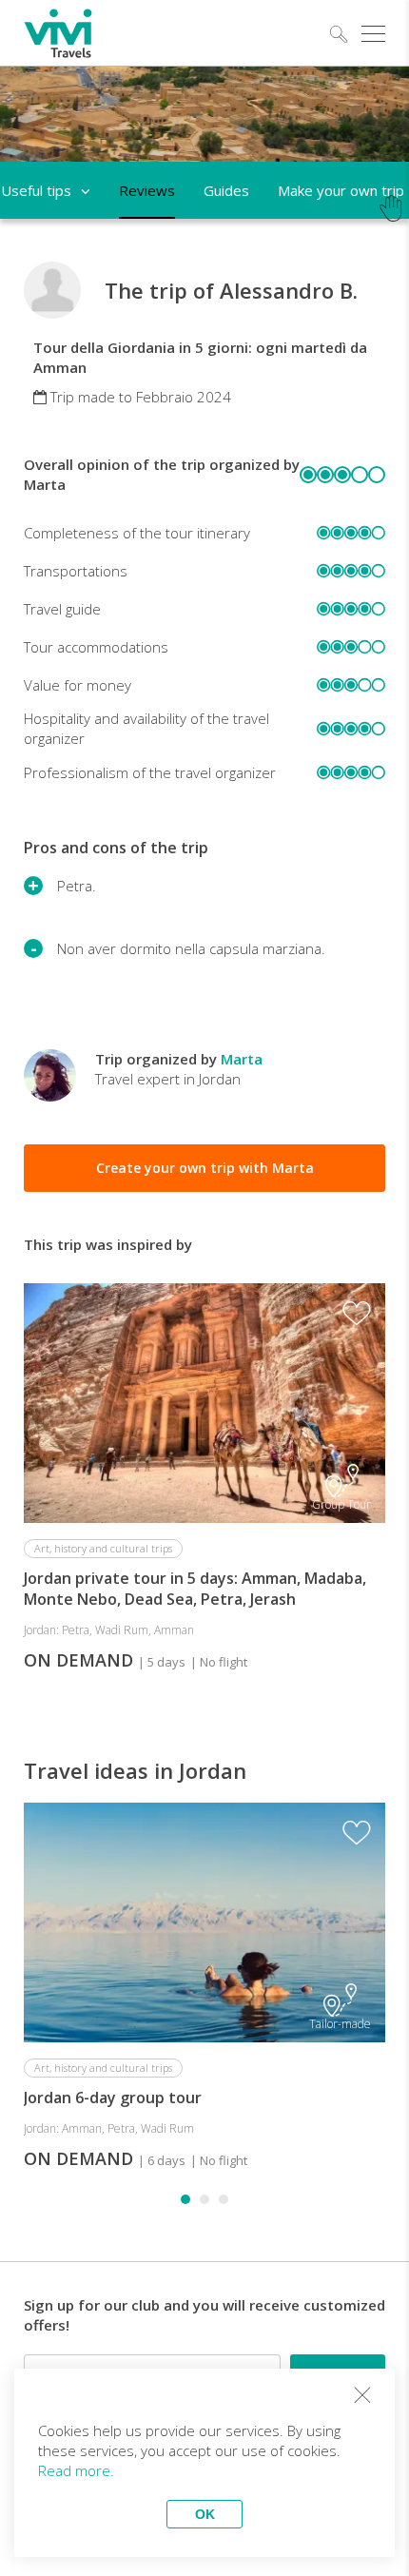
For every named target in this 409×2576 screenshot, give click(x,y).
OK (205, 2514)
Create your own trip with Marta (205, 1168)
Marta (242, 1059)
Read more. (76, 2470)
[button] (185, 2199)
